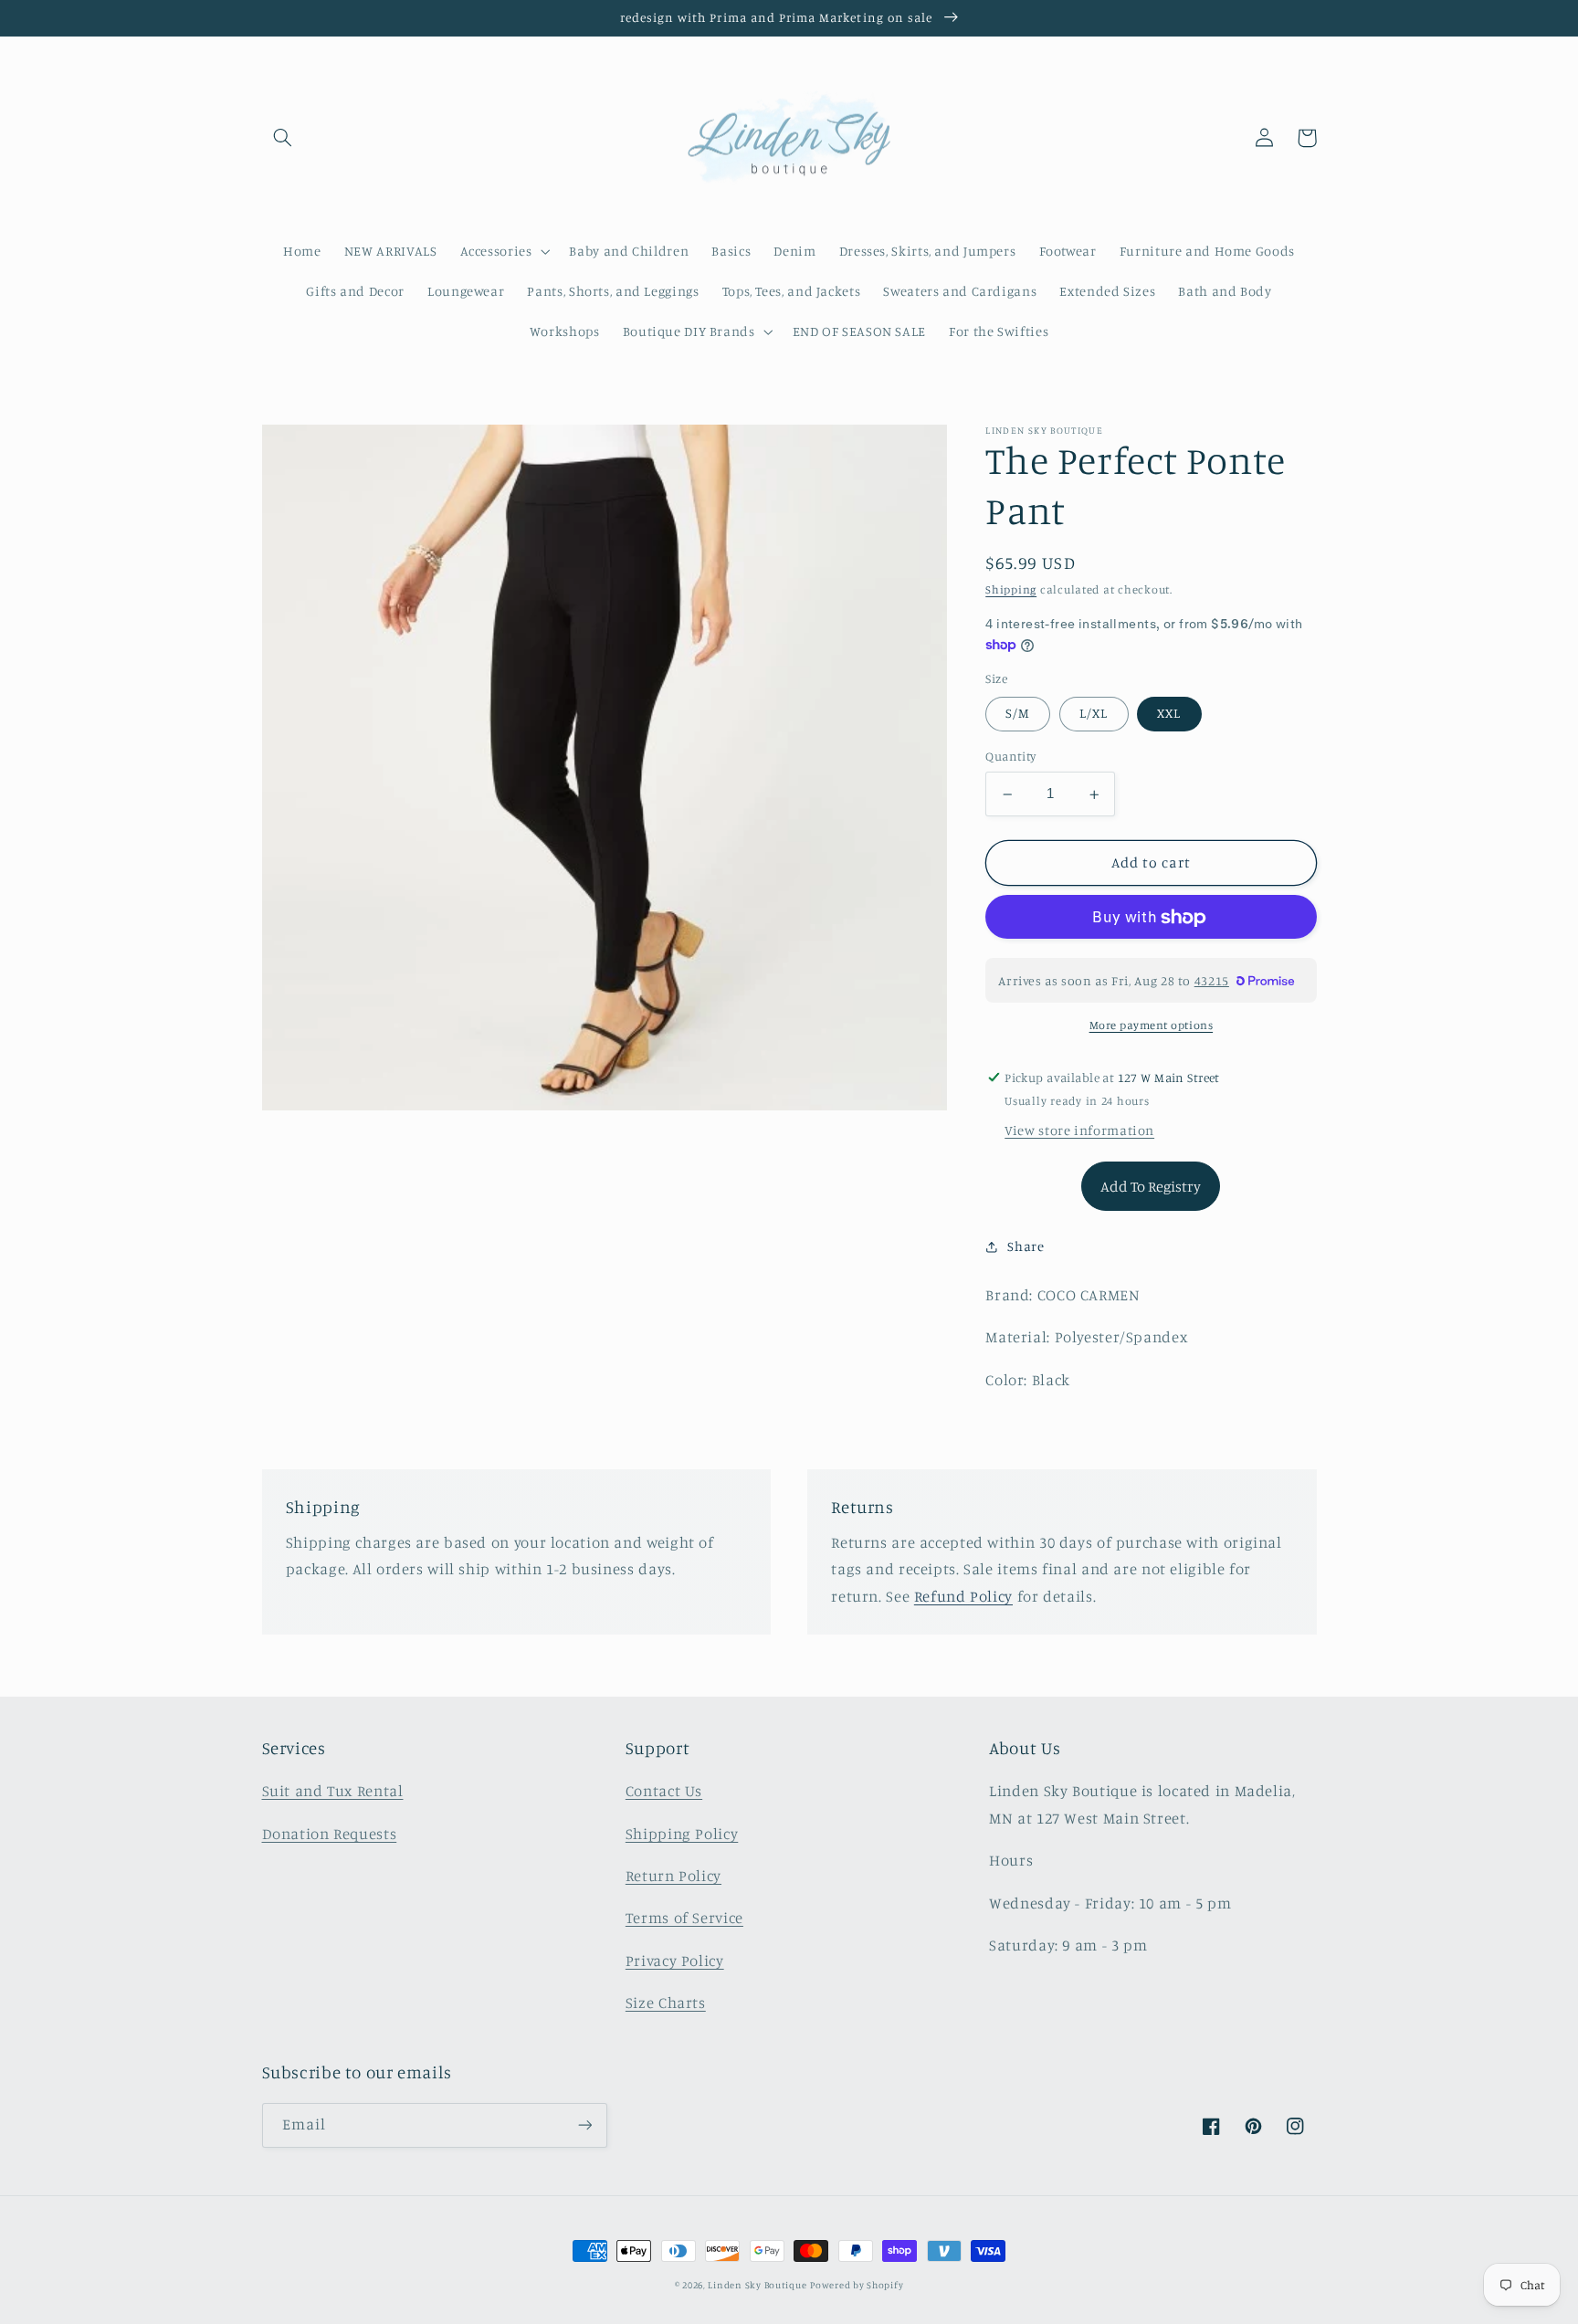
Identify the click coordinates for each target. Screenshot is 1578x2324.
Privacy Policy (675, 1961)
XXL (1169, 714)
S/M (1018, 714)
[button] (283, 138)
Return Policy (673, 1876)
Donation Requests (330, 1834)
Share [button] (1026, 1247)
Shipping (1011, 590)
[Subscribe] (584, 2125)
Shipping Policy (682, 1834)
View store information (1079, 1131)
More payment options (1152, 1026)
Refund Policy (963, 1596)
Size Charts (666, 2003)
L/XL (1094, 714)
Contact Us (664, 1791)
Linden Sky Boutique (757, 2285)
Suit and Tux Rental (333, 1791)
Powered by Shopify (857, 2285)
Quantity (1010, 757)
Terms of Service (684, 1918)
